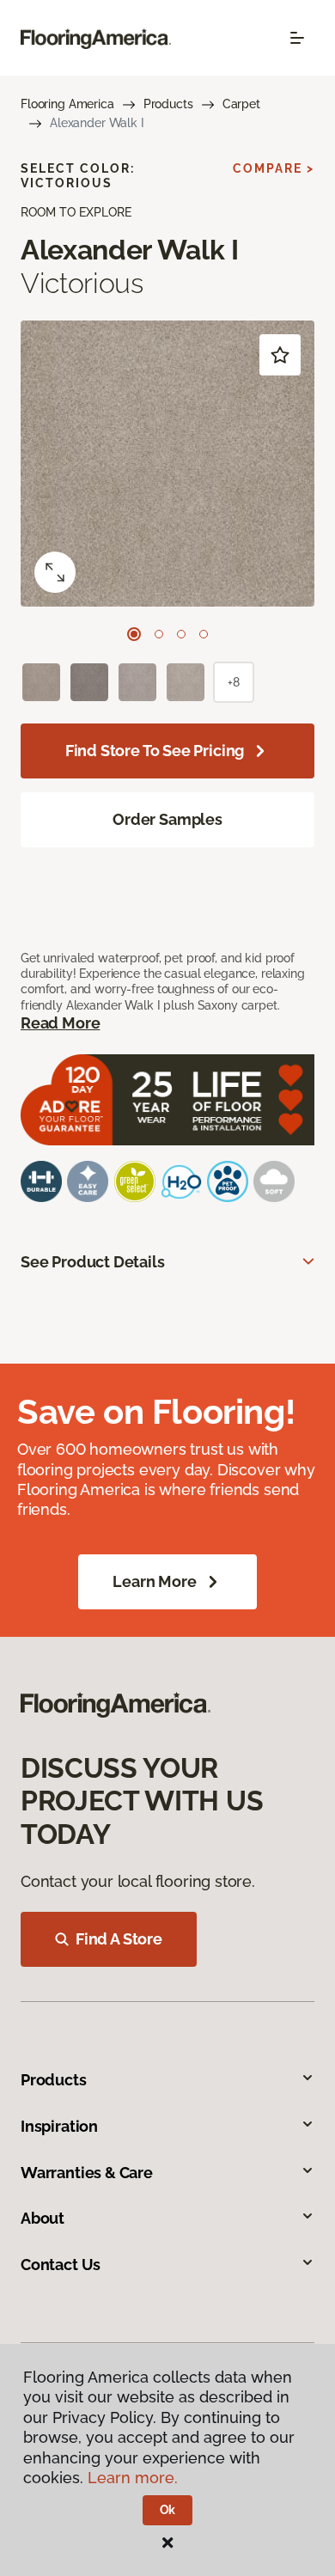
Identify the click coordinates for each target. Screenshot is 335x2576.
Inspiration (59, 2126)
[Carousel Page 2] (159, 634)
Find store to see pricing (155, 751)
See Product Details (93, 1262)
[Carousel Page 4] (204, 634)
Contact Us (61, 2265)
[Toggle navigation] (297, 38)
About (43, 2218)
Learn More (154, 1581)
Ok (168, 2510)
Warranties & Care (87, 2173)
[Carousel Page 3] (181, 634)
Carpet (241, 104)
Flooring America (67, 104)
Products (168, 104)
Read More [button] (60, 1023)
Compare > (274, 168)
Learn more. (133, 2478)
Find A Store (119, 1939)
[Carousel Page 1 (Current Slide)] (134, 634)
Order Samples (167, 819)
